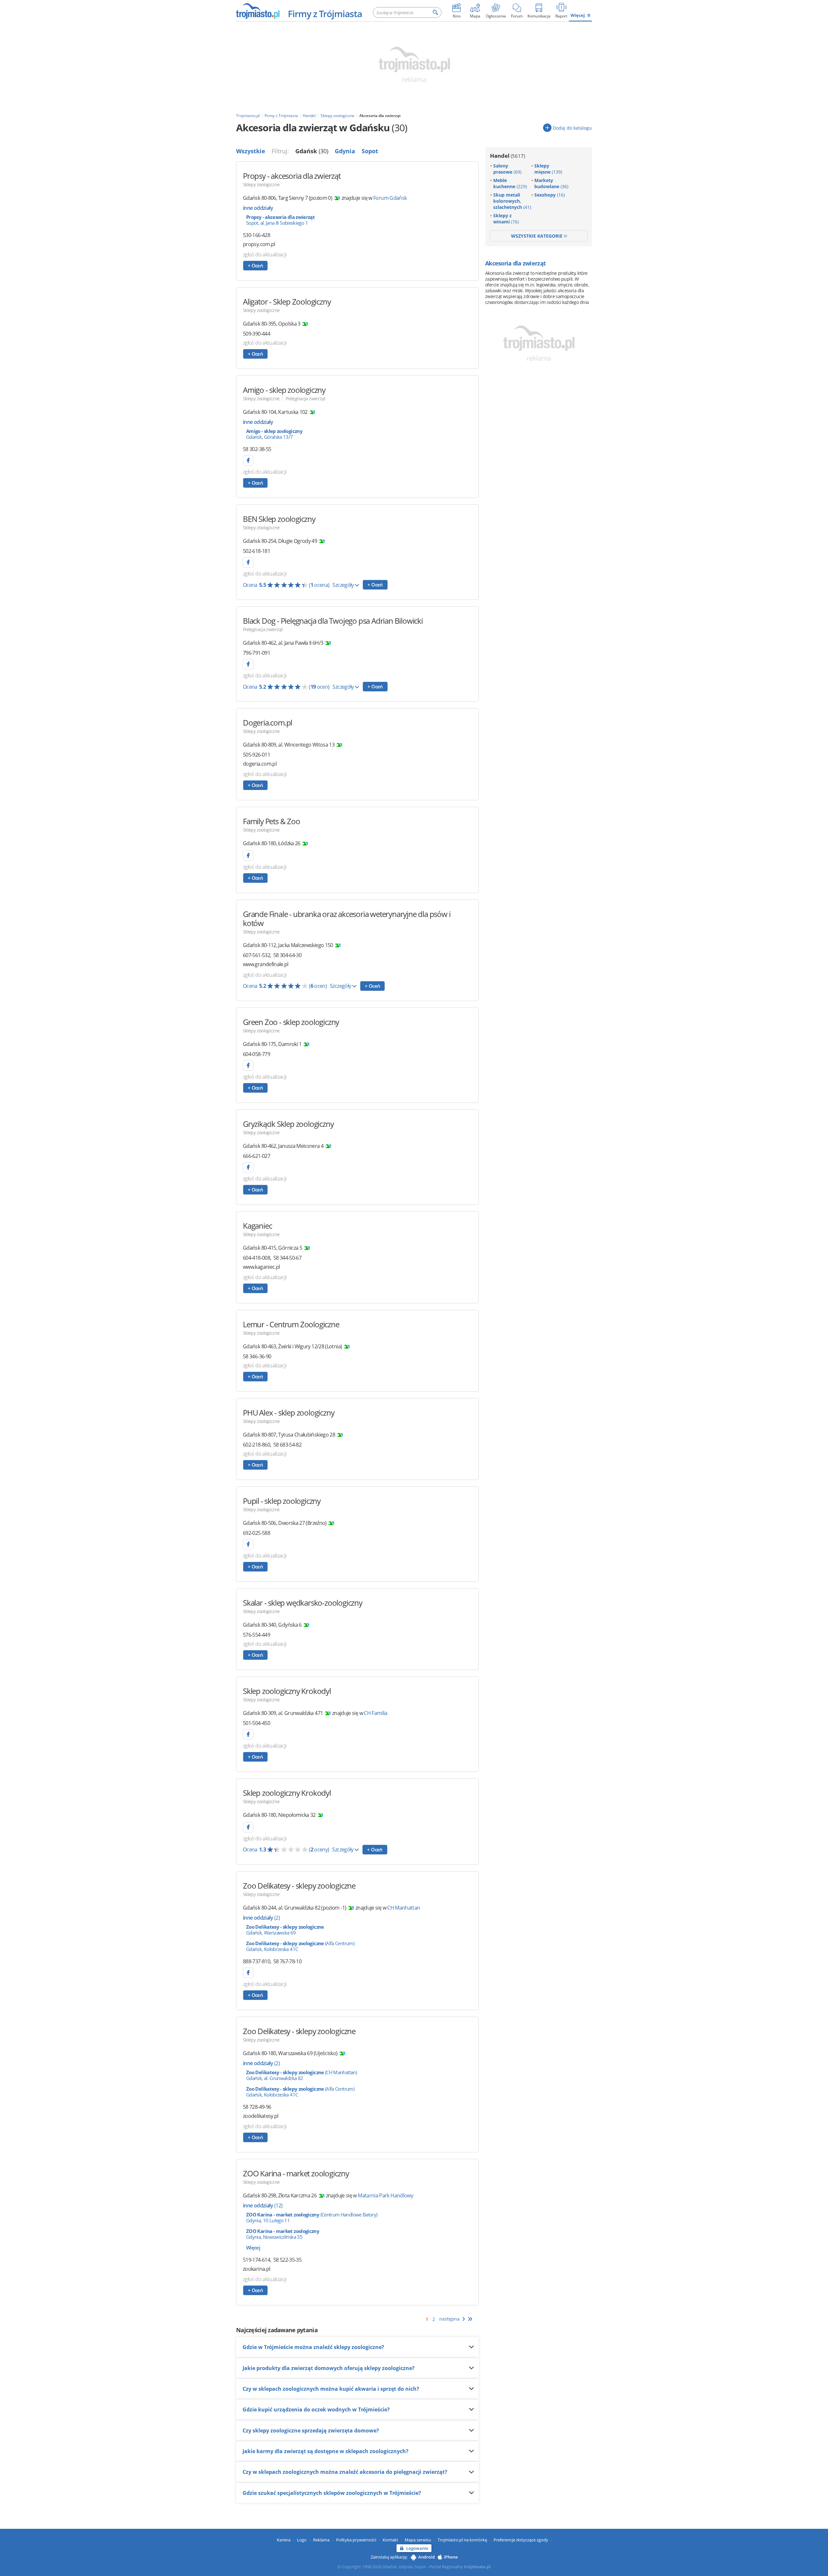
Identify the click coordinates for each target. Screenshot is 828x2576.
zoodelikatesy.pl (261, 2116)
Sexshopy (550, 195)
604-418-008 (256, 1258)
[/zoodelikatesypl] (248, 1973)
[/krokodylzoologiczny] (248, 1734)
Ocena (286, 585)
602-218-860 (256, 1445)
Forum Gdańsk (390, 198)
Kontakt (390, 2540)
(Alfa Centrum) (300, 1946)
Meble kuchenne (510, 183)
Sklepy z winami (506, 219)
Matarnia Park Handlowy (385, 2195)
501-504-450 (256, 1723)
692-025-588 (256, 1533)
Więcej (578, 15)
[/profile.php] (248, 1167)
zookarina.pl (256, 2269)
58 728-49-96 (257, 2107)
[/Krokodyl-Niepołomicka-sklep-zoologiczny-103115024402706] (248, 1827)
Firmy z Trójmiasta (325, 14)
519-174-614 (256, 2260)
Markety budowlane (551, 183)
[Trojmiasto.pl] (258, 11)
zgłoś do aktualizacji (265, 254)
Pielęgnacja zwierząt (305, 399)
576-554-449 (256, 1635)
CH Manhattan (403, 1908)
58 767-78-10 (287, 1961)
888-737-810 (256, 1961)
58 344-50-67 (287, 1258)
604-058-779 (256, 1054)
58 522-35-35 (287, 2260)
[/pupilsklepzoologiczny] (248, 1544)
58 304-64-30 (287, 955)
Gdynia (345, 151)
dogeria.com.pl (260, 764)
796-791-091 (256, 653)
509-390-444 (256, 334)
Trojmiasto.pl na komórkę (462, 2540)
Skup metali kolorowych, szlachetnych (512, 201)
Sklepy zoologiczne (261, 184)
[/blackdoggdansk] (248, 664)
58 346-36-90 (257, 1356)
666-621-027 (256, 1156)
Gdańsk (312, 151)
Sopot (370, 151)
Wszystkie (251, 151)
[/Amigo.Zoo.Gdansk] (248, 460)
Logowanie (417, 2548)
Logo (302, 2540)
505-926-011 (256, 755)
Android (426, 2557)
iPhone (451, 2557)
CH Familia (376, 1713)
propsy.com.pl (259, 244)
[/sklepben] (248, 562)
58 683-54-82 (287, 1445)
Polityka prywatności (356, 2540)
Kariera (284, 2540)
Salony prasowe (507, 169)
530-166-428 (256, 235)
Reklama (321, 2540)
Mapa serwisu (418, 2540)
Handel (507, 156)
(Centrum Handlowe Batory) (312, 2217)
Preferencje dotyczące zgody (521, 2540)
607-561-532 (256, 955)
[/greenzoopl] (248, 1065)
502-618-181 (256, 551)
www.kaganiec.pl (261, 1267)
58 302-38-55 (257, 449)
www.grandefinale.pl (266, 964)
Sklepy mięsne (548, 169)
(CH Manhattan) (301, 2075)
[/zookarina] (248, 856)
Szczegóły (344, 585)
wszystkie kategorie (537, 236)
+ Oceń (255, 265)
